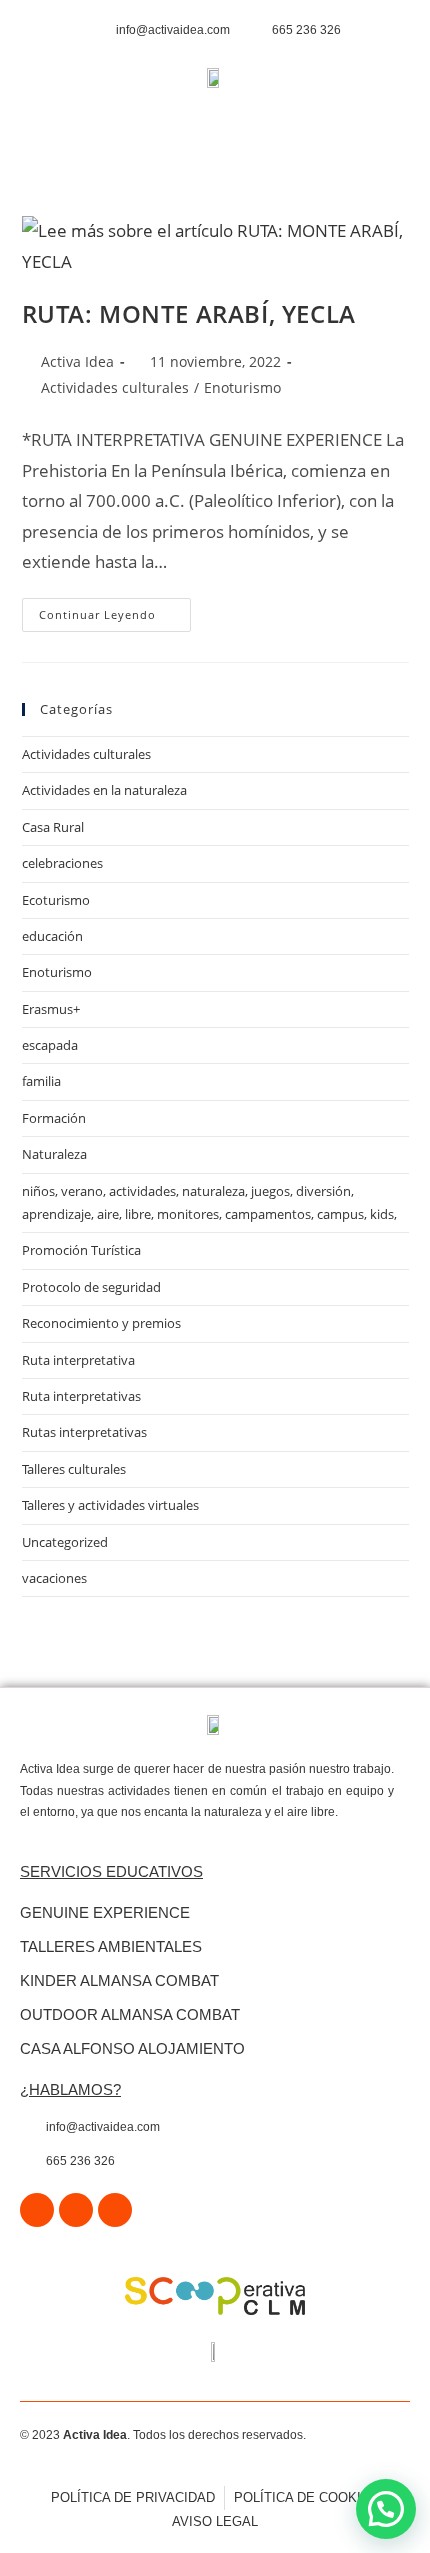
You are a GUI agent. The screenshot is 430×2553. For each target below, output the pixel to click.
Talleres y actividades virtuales (110, 1505)
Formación (54, 1118)
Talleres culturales (74, 1469)
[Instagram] (76, 2210)
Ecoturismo (56, 900)
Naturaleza (54, 1154)
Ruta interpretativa (78, 1360)
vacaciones (54, 1578)
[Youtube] (115, 2210)
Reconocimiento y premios (101, 1323)
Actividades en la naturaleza (104, 790)
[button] (223, 130)
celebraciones (62, 863)
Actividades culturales (115, 387)
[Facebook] (37, 2210)
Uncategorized (65, 1542)
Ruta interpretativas (81, 1396)
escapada (50, 1045)
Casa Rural (53, 827)
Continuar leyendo (115, 610)
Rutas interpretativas (84, 1432)
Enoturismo (242, 387)
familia (41, 1081)
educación (52, 936)
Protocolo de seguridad (91, 1287)
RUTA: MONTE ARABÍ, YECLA (189, 313)
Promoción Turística (81, 1250)
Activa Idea (77, 361)
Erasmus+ (51, 1009)
